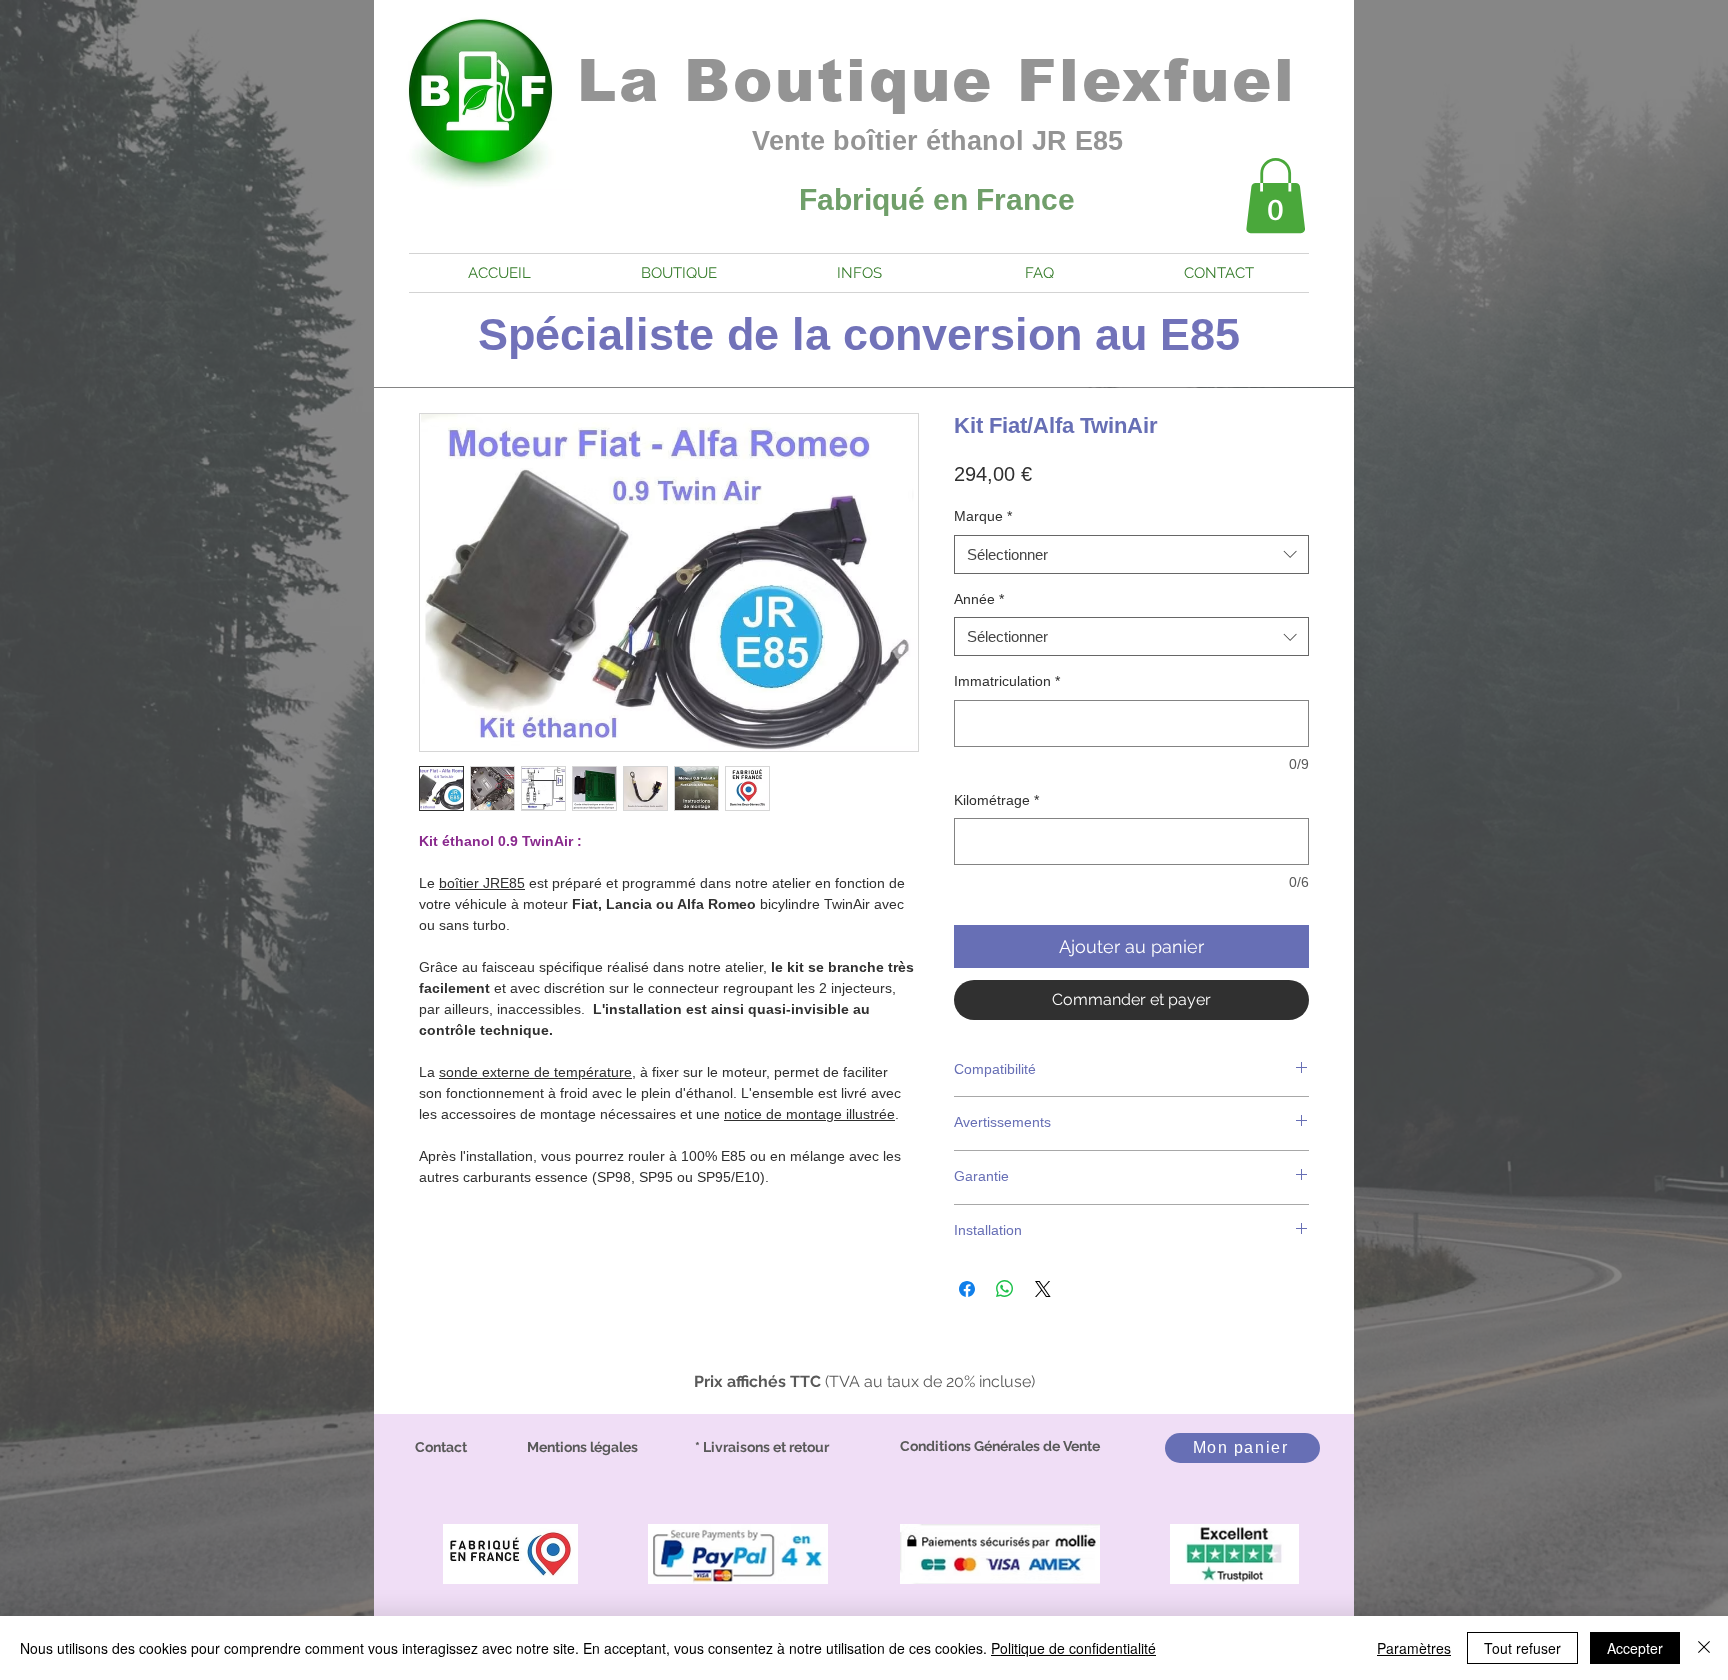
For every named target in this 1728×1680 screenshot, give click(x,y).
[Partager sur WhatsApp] (1005, 1289)
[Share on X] (1043, 1289)
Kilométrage (996, 800)
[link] (1275, 195)
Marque (983, 516)
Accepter (1635, 1648)
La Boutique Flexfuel (937, 80)
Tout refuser (1522, 1648)
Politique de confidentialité (1073, 1648)
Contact (441, 1447)
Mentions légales (582, 1447)
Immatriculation (1007, 681)
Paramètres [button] (1414, 1648)
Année (979, 599)
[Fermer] (1704, 1648)
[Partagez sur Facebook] (967, 1289)
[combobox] (1131, 554)
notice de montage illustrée (809, 1114)
